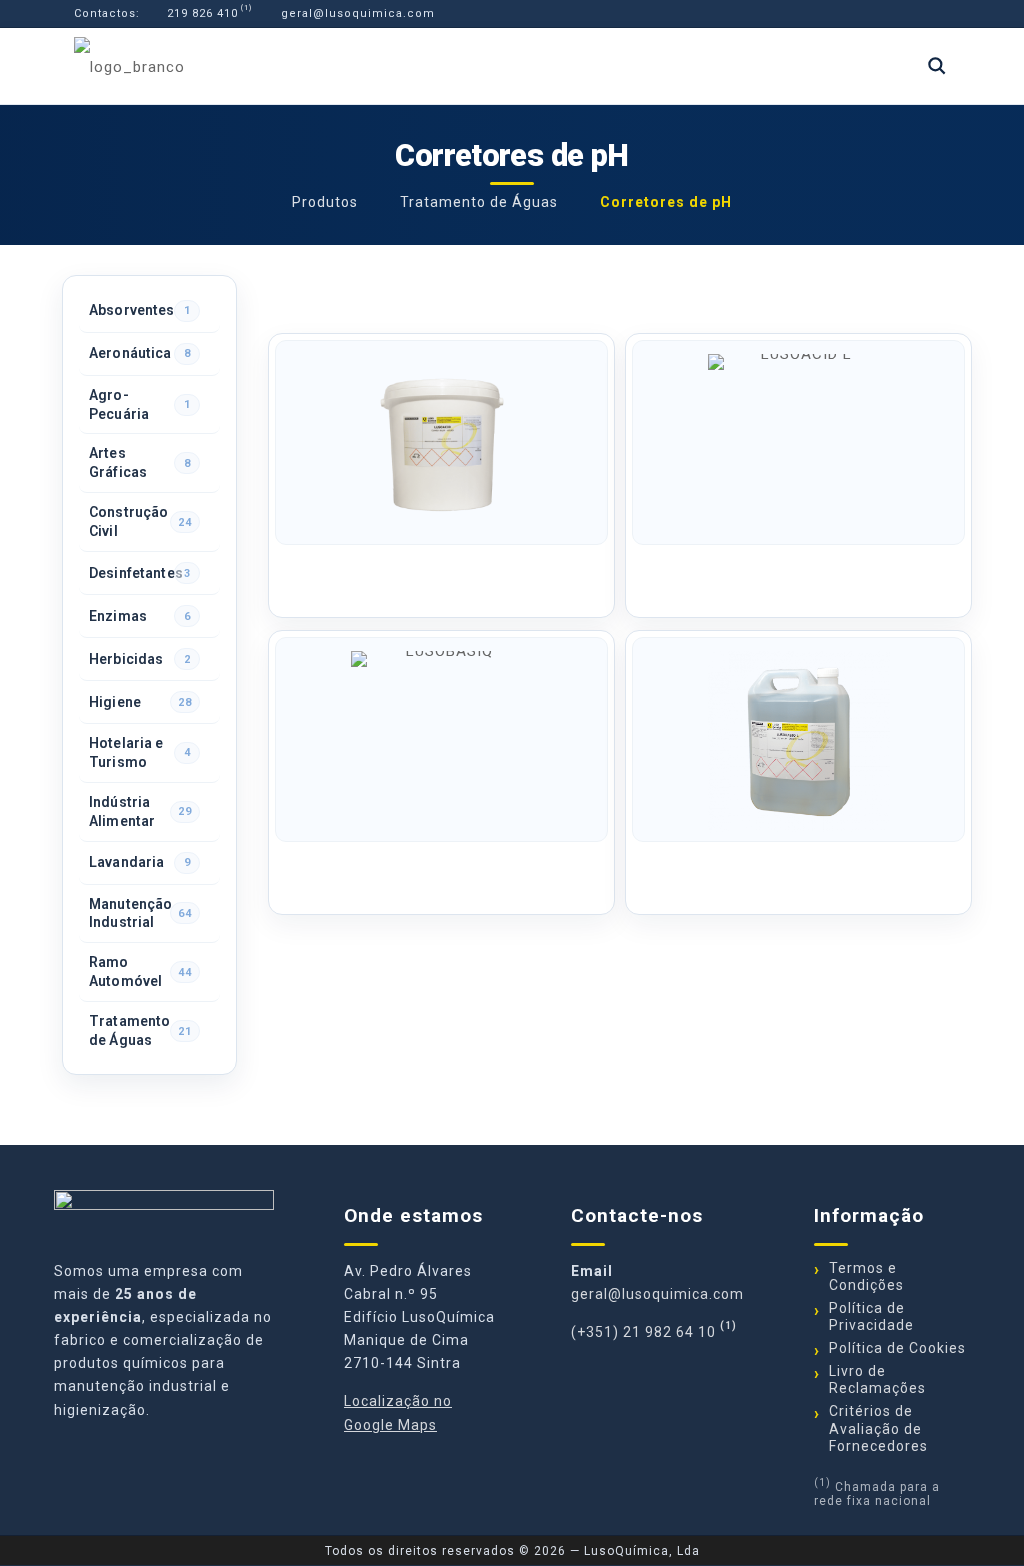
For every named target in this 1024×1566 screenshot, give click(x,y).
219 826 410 (200, 13)
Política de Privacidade (871, 1316)
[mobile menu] (867, 66)
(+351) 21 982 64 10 (643, 1332)
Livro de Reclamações (877, 1379)
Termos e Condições (866, 1276)
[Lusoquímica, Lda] (129, 66)
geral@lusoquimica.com (356, 13)
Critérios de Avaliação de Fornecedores (878, 1428)
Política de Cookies (897, 1348)
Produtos (325, 202)
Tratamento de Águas (479, 202)
